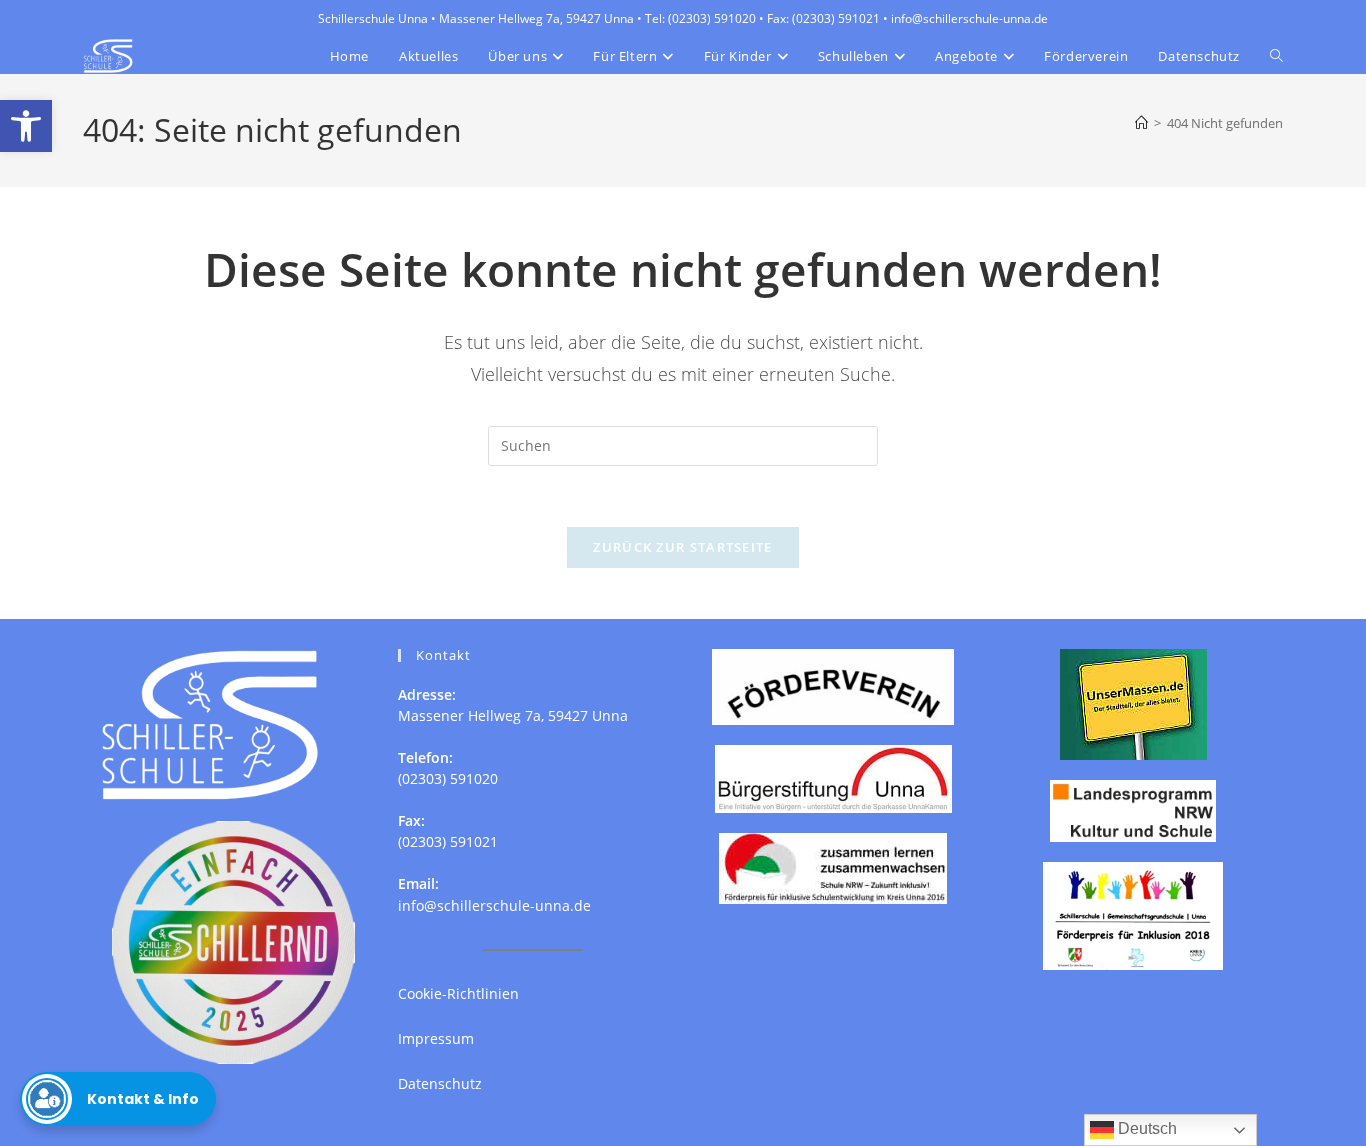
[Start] (1141, 123)
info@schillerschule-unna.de (494, 905)
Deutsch (1145, 1128)
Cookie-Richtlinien (458, 993)
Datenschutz (440, 1083)
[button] (26, 126)
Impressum (436, 1038)
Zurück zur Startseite (682, 547)
